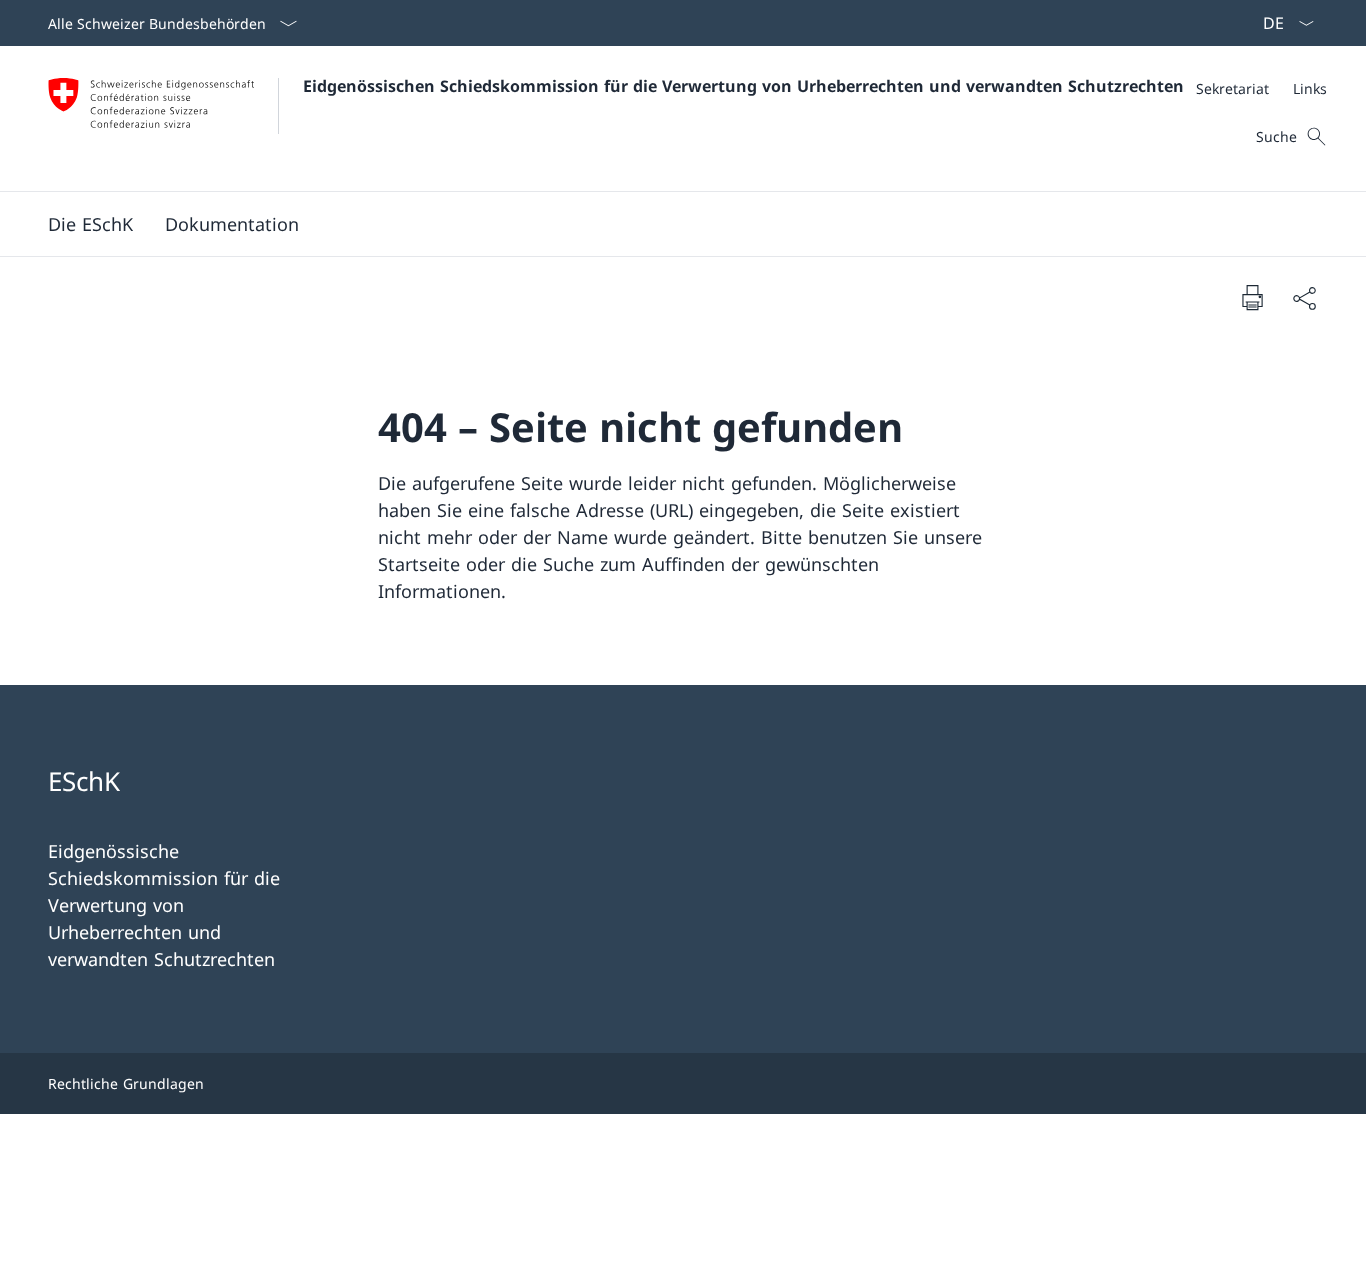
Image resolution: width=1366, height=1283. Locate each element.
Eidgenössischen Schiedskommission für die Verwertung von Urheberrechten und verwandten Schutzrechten (743, 86)
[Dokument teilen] (1304, 297)
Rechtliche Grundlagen (126, 1083)
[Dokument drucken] (1252, 297)
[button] (90, 224)
